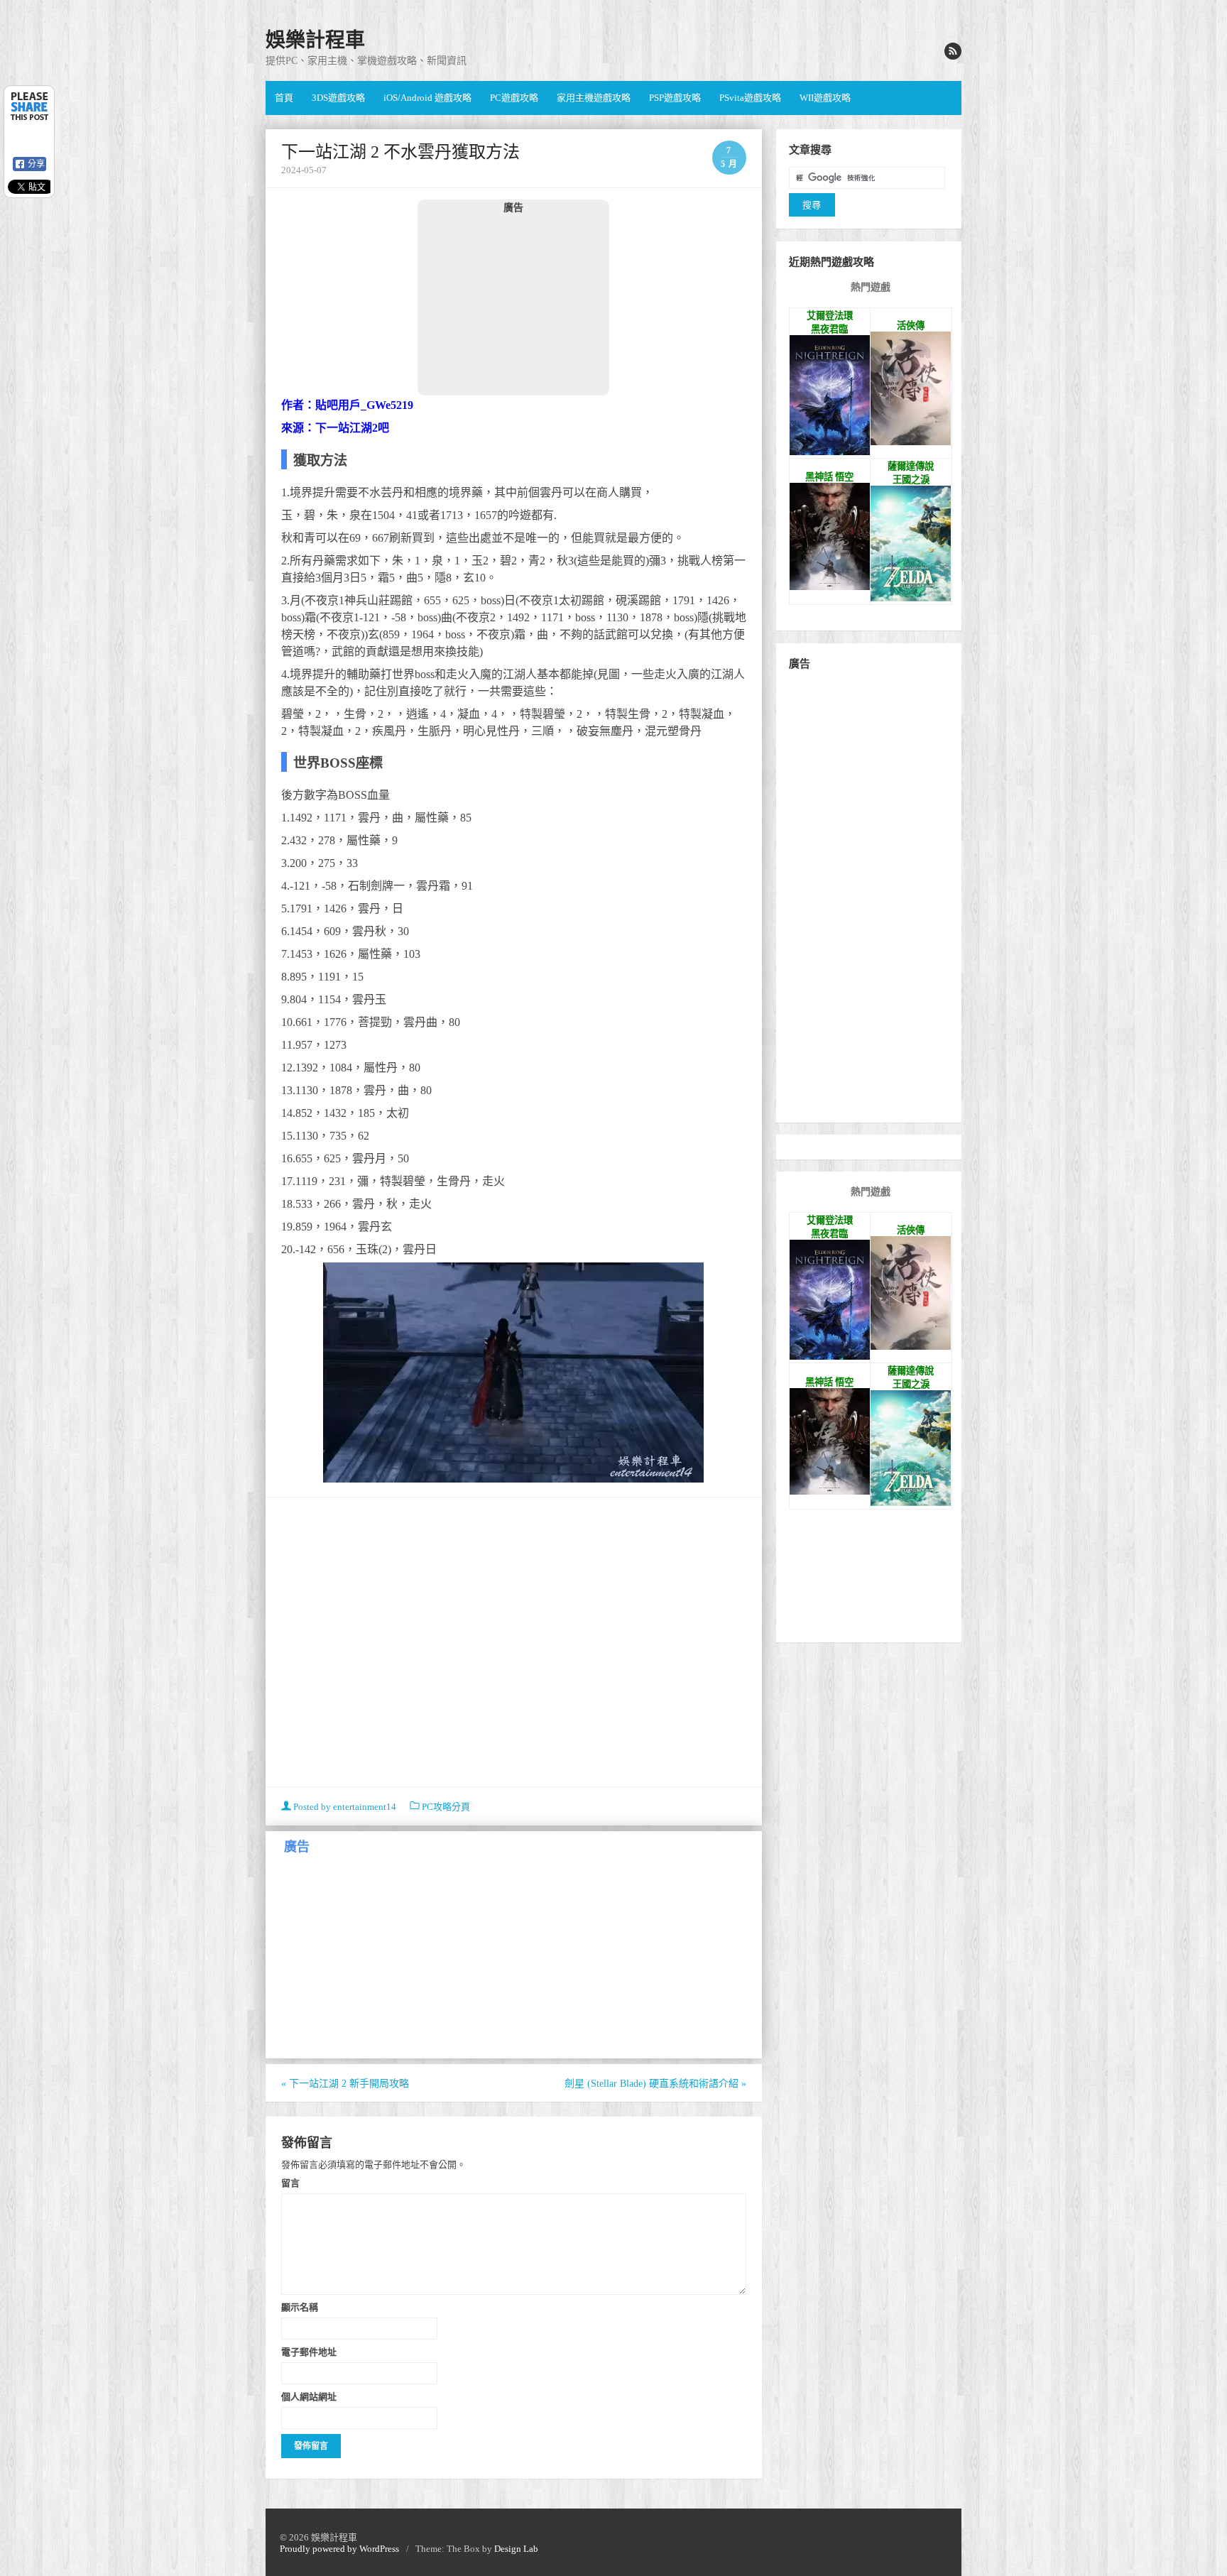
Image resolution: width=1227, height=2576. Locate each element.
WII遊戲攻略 (825, 98)
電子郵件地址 (309, 2352)
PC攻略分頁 (446, 1807)
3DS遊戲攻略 (338, 98)
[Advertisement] (513, 304)
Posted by (344, 1807)
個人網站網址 (309, 2396)
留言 (290, 2183)
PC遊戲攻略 (514, 98)
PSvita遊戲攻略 (750, 98)
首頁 (284, 98)
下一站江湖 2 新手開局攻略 (345, 2084)
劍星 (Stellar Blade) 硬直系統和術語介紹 (655, 2084)
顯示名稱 (300, 2307)
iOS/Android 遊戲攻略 (427, 98)
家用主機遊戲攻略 (594, 98)
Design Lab (516, 2549)
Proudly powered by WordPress (339, 2549)
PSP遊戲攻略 (675, 98)
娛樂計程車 (315, 40)
